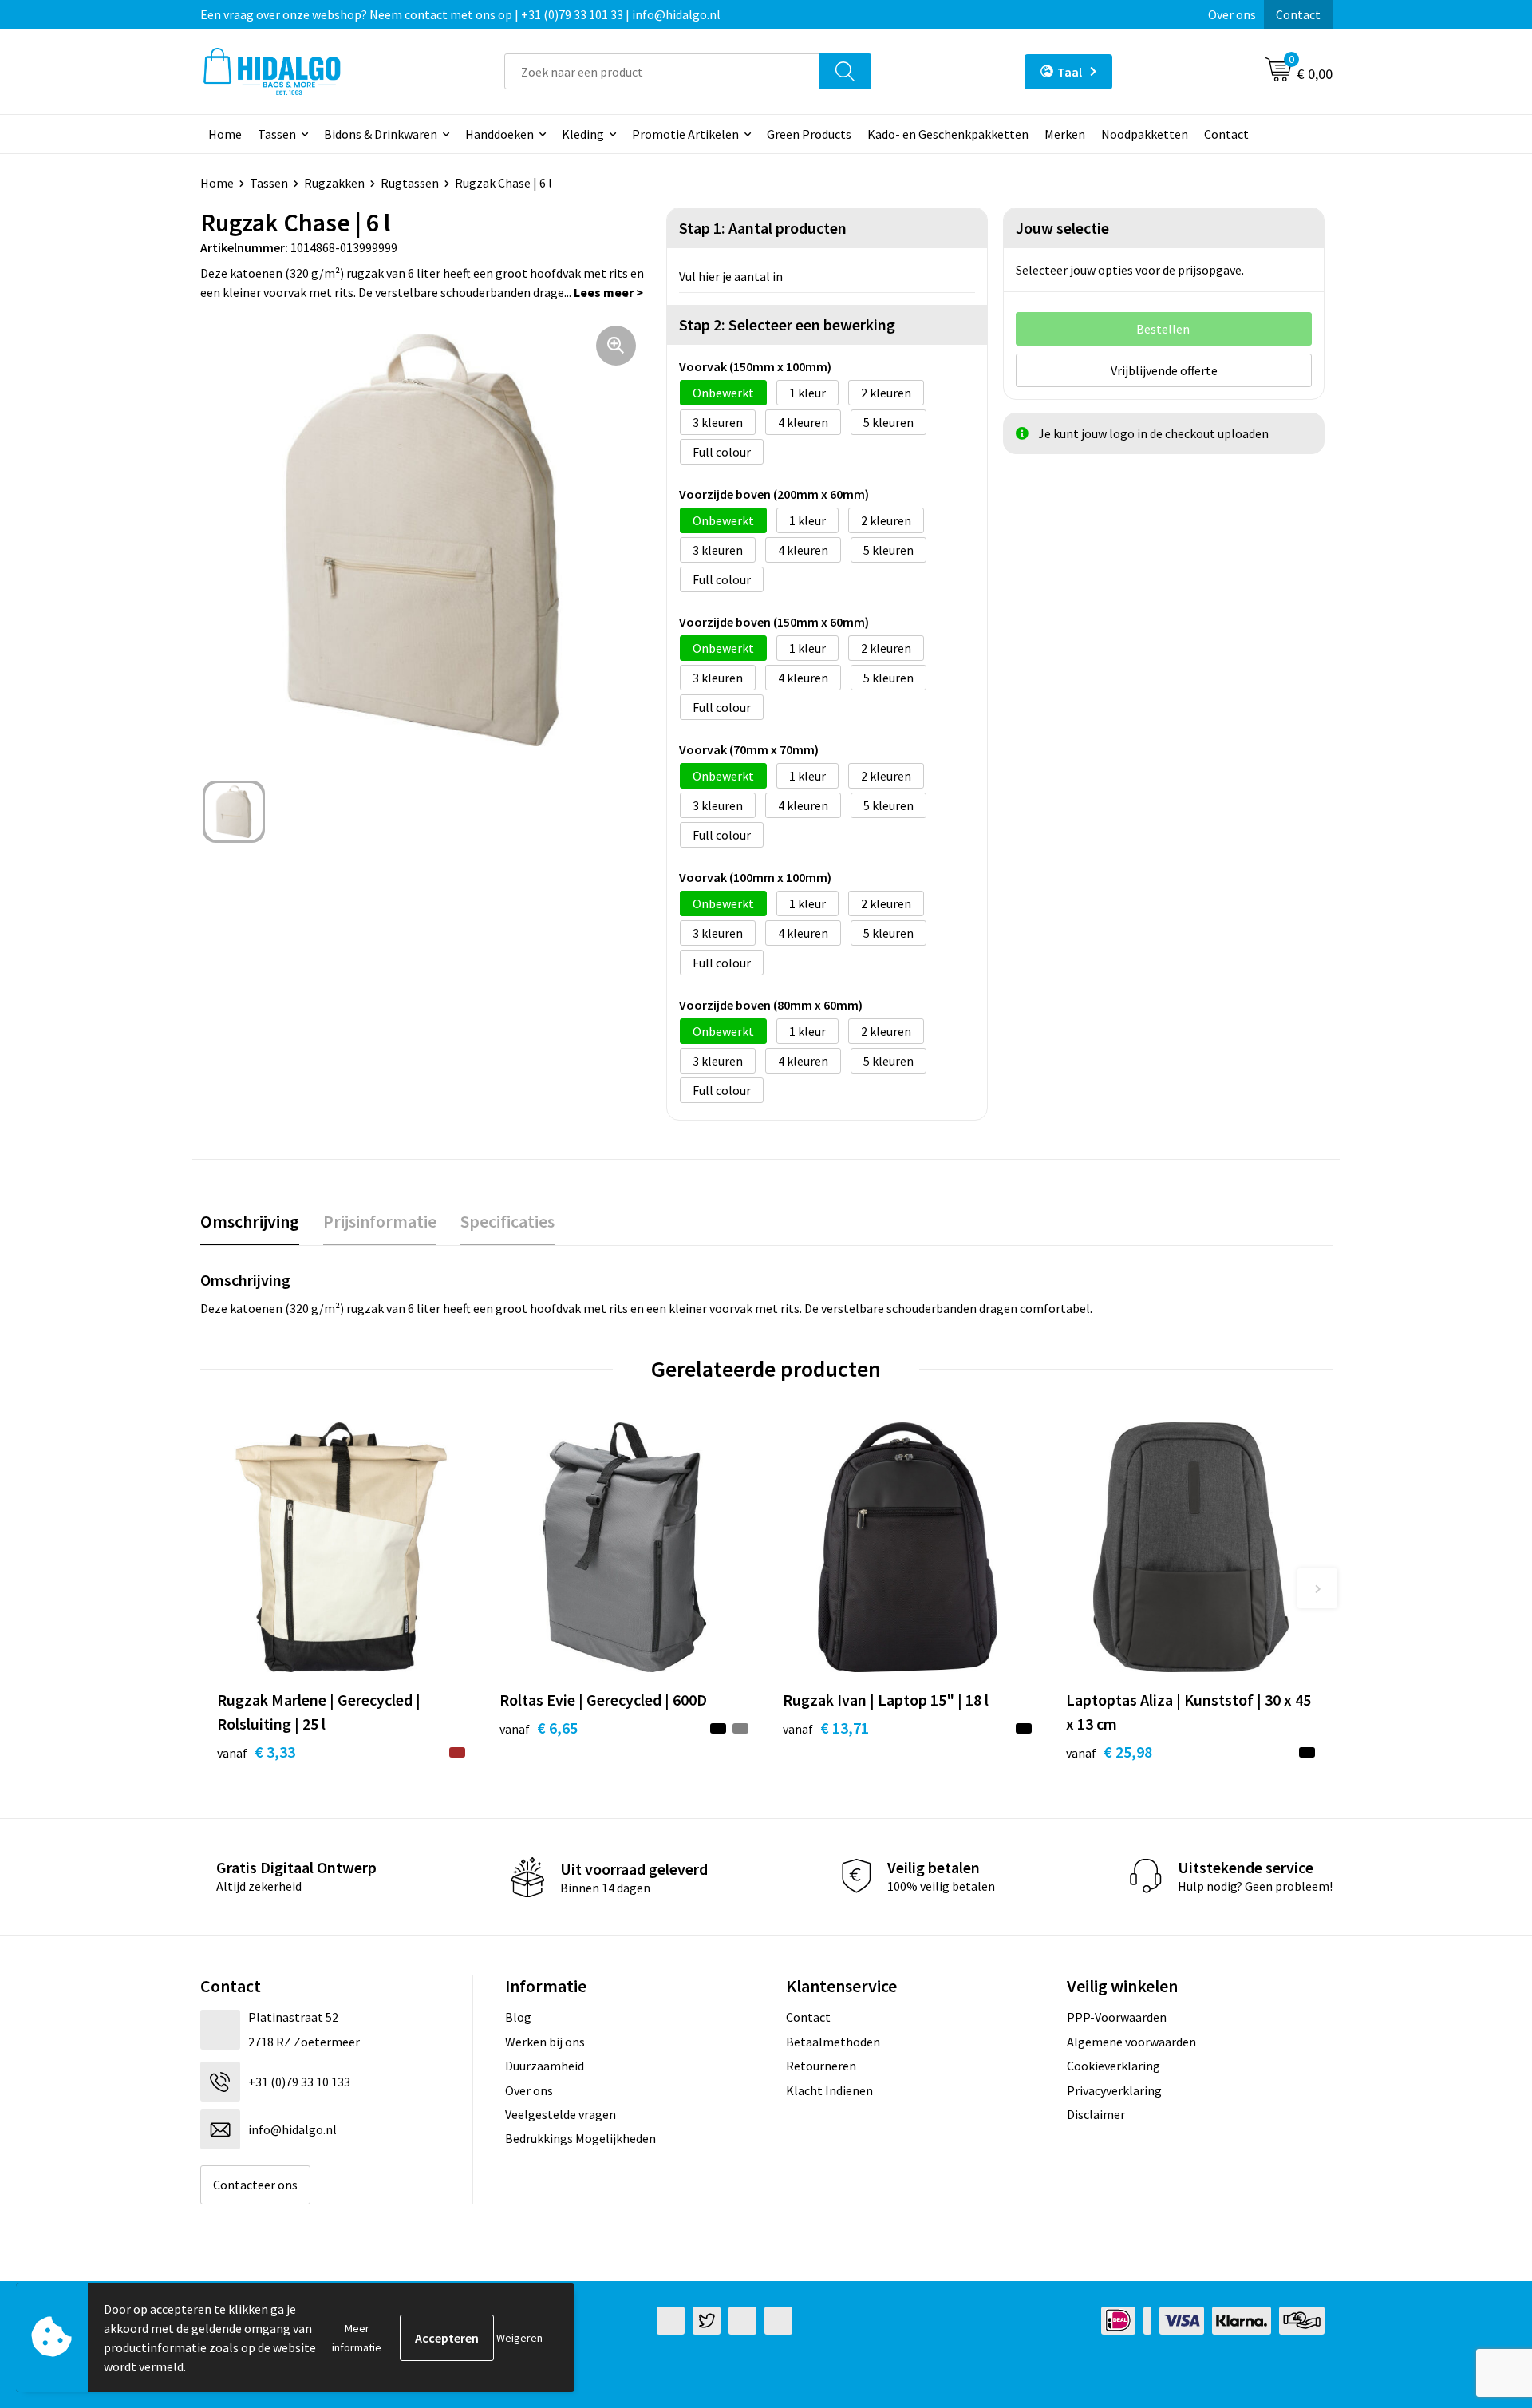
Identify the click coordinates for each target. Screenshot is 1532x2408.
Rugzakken (334, 183)
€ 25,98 (1109, 1752)
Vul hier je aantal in (731, 276)
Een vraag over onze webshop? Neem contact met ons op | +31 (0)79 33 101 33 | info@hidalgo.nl (460, 14)
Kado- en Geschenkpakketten (948, 134)
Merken (1065, 134)
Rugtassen (410, 183)
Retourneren (821, 2066)
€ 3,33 (256, 1752)
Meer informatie (357, 2338)
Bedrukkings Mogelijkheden (580, 2138)
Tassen (277, 134)
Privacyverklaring (1114, 2090)
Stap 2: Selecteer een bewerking (787, 324)
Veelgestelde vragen (561, 2114)
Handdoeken (499, 134)
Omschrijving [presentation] (250, 1221)
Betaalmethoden (833, 2042)
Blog (518, 2017)
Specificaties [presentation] (507, 1221)
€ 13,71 (826, 1728)
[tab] (250, 1222)
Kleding (583, 134)
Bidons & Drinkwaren (381, 134)
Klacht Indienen (829, 2090)
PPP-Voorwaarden (1117, 2017)
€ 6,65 (539, 1728)
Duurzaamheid (545, 2066)
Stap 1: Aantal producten (763, 228)
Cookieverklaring (1113, 2066)
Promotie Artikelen (685, 134)
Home (225, 134)
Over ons (1232, 14)
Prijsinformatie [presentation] (380, 1221)
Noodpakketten (1145, 134)
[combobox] (662, 71)
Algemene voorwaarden (1131, 2042)
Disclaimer (1096, 2114)
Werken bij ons (545, 2042)
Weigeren (519, 2338)
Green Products (809, 134)
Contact (1298, 14)
